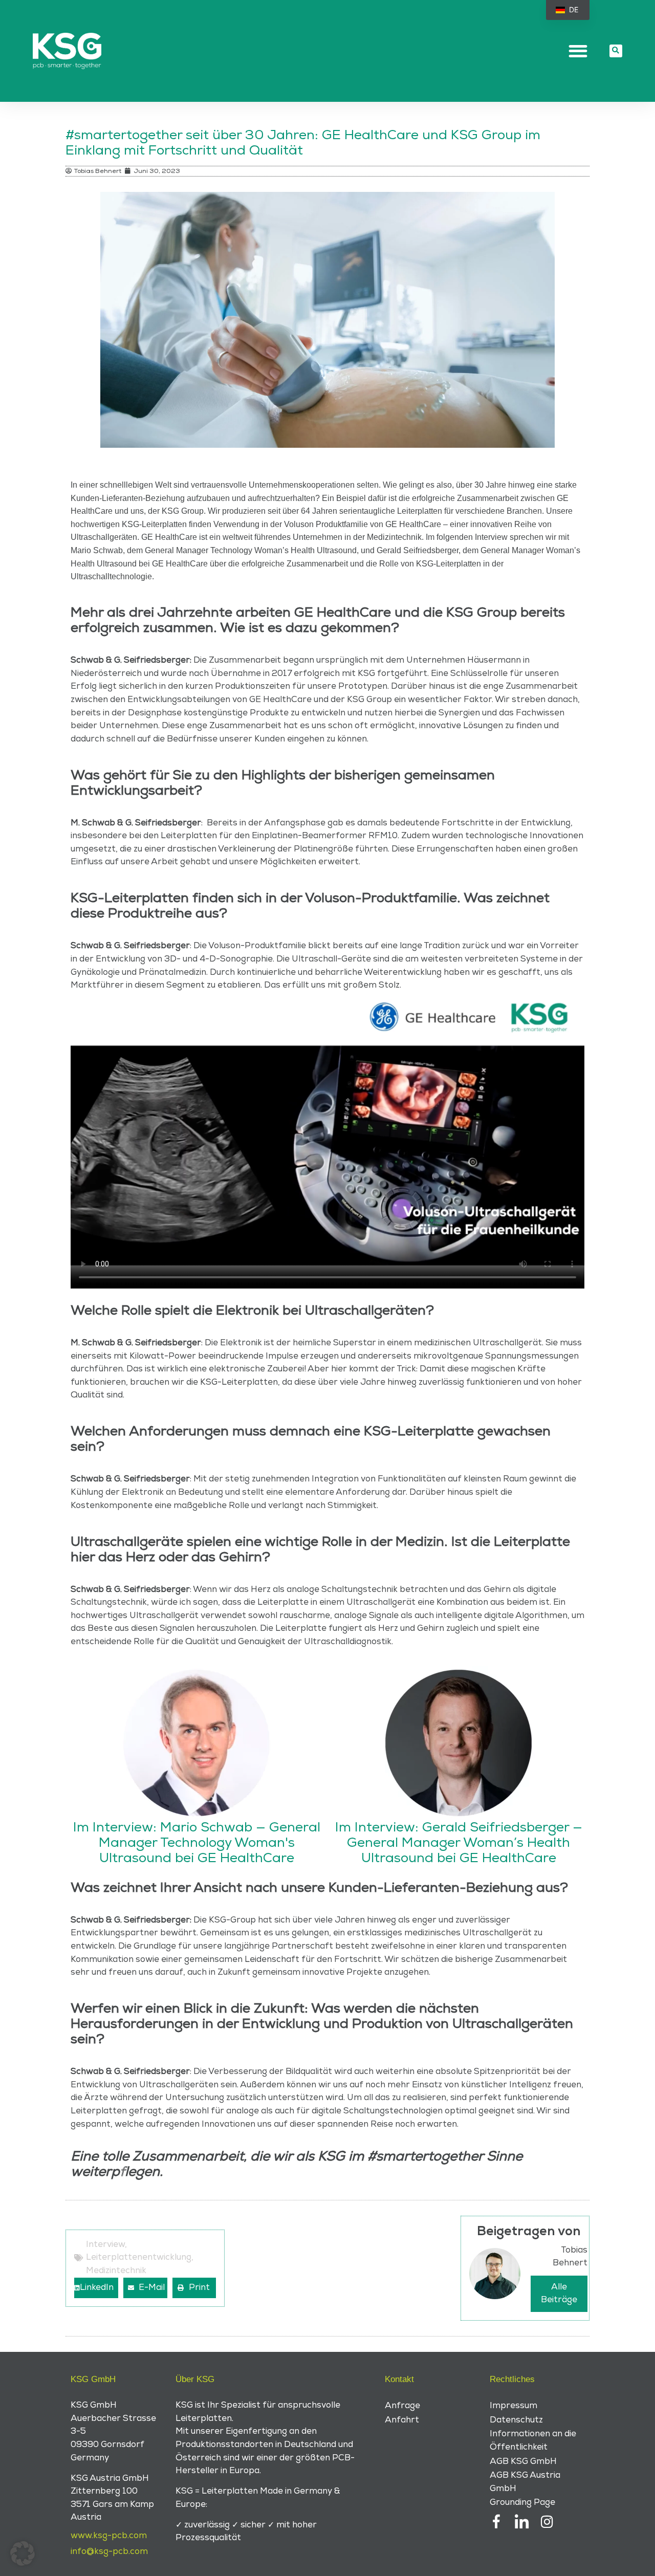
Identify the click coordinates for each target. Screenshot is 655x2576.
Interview (105, 2244)
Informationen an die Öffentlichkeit (533, 2440)
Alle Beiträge (559, 2294)
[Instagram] (547, 2522)
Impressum (514, 2406)
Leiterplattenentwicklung (139, 2257)
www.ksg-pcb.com (109, 2536)
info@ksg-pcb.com (109, 2551)
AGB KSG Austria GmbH (525, 2482)
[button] (578, 51)
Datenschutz (516, 2420)
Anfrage (402, 2406)
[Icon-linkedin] (522, 2522)
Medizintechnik (116, 2271)
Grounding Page (522, 2502)
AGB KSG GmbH (523, 2461)
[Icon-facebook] (497, 2522)
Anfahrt (402, 2420)
